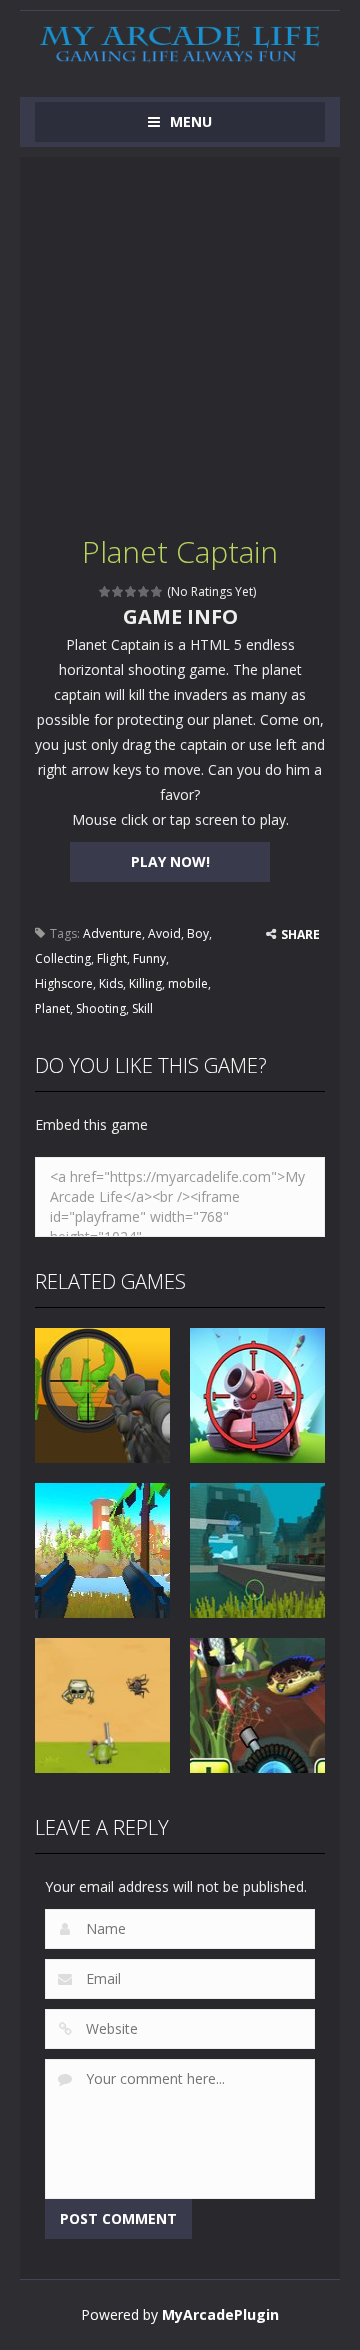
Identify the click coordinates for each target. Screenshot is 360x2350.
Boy (198, 933)
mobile (188, 983)
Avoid (164, 933)
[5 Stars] (157, 591)
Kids (111, 983)
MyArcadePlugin (220, 2314)
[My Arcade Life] (180, 44)
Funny (149, 958)
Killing (145, 983)
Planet (52, 1008)
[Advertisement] (180, 337)
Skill (142, 1008)
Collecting (63, 958)
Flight (112, 958)
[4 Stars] (144, 591)
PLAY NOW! (170, 861)
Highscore (64, 983)
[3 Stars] (131, 591)
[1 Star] (105, 591)
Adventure (112, 933)
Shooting (101, 1008)
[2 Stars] (118, 591)
